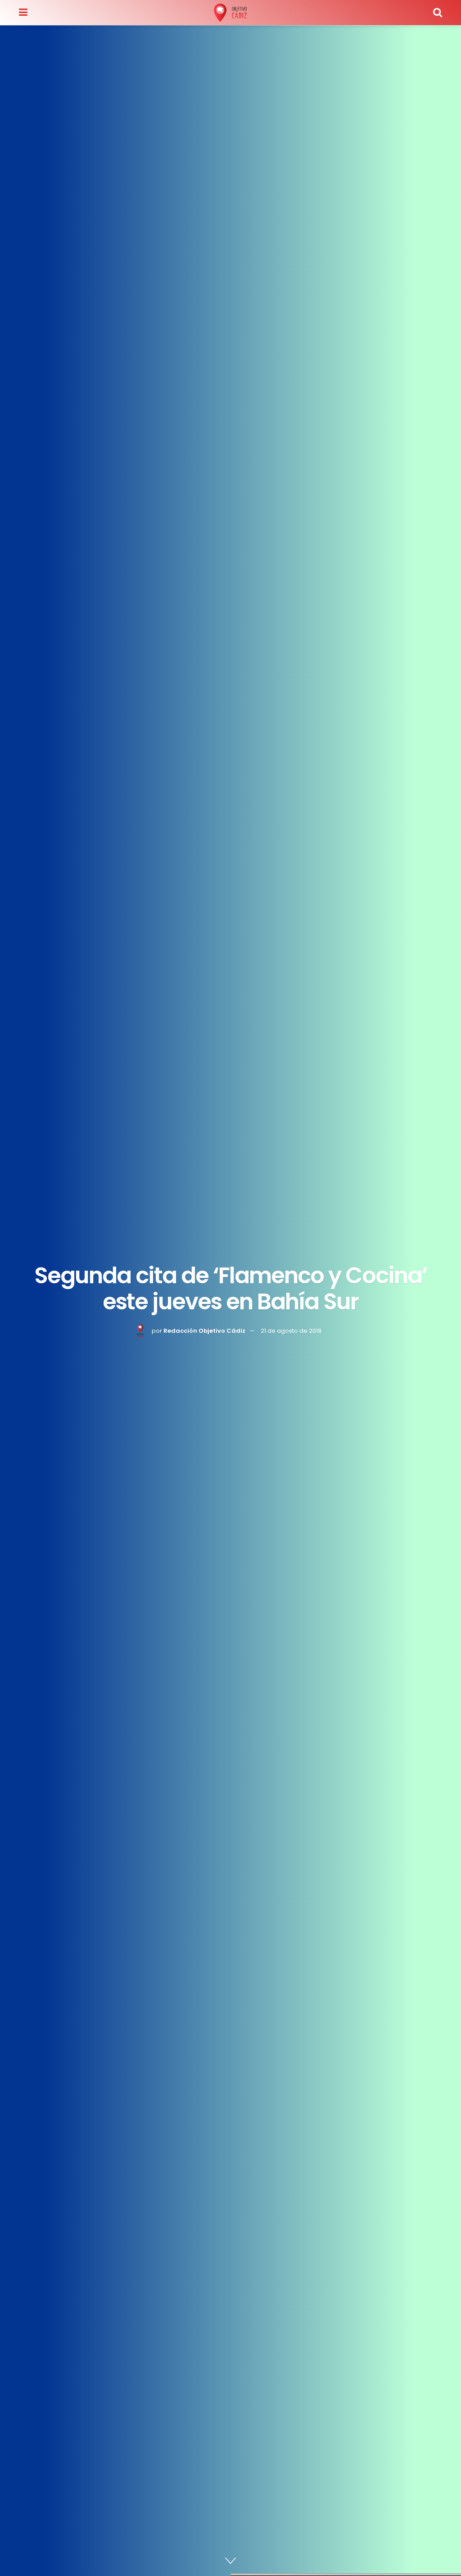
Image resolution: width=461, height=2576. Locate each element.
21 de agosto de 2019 (291, 1331)
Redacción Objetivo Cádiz (204, 1331)
